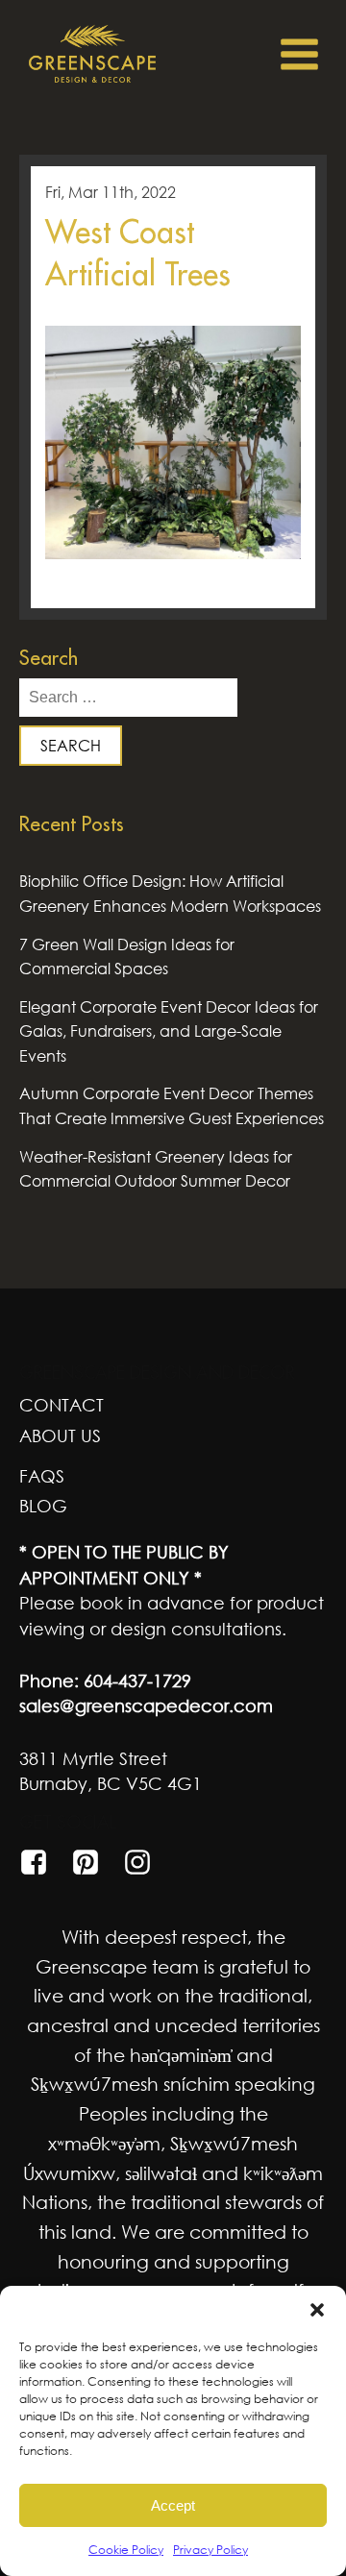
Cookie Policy (126, 2550)
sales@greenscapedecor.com (146, 1705)
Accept (173, 2505)
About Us (60, 1435)
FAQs (42, 1476)
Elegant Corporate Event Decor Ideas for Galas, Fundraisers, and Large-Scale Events (169, 1031)
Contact (62, 1405)
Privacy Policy (210, 2550)
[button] (317, 2310)
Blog (43, 1506)
